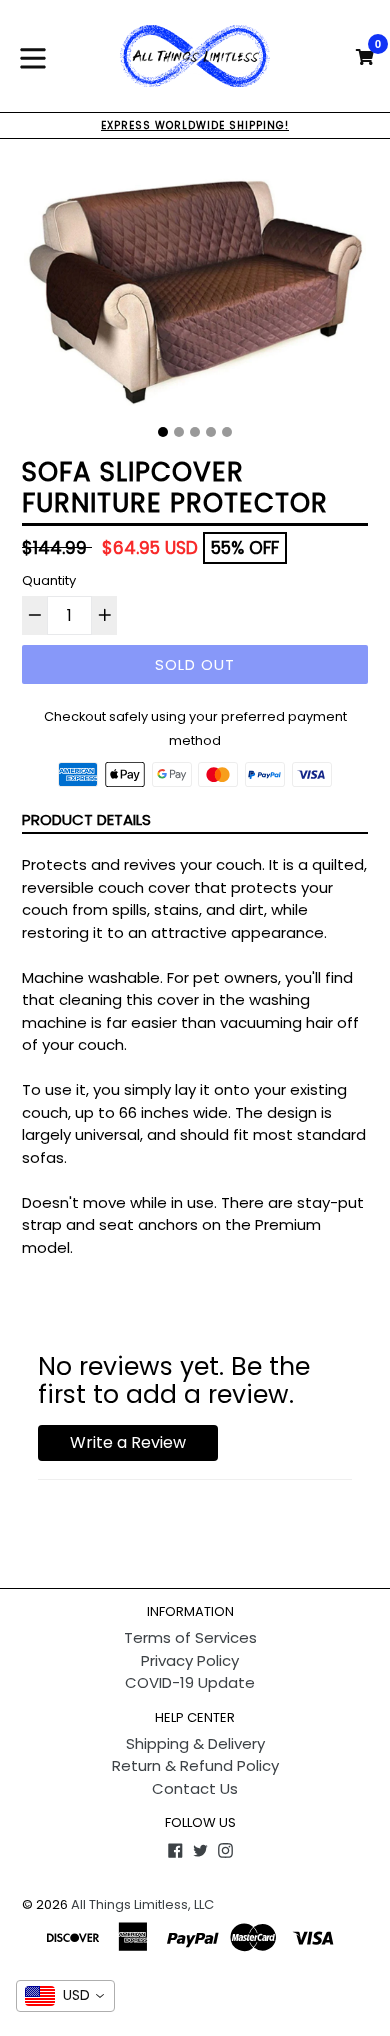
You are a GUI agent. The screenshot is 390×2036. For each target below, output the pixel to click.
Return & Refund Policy (195, 1765)
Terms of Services (190, 1637)
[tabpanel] (195, 289)
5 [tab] (227, 432)
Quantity (49, 580)
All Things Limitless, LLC (142, 1904)
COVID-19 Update (190, 1682)
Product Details (86, 819)
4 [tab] (211, 432)
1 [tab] (163, 432)
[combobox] (65, 1996)
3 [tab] (195, 432)
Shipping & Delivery (195, 1743)
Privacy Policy (190, 1660)
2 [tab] (179, 432)
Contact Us (195, 1788)
